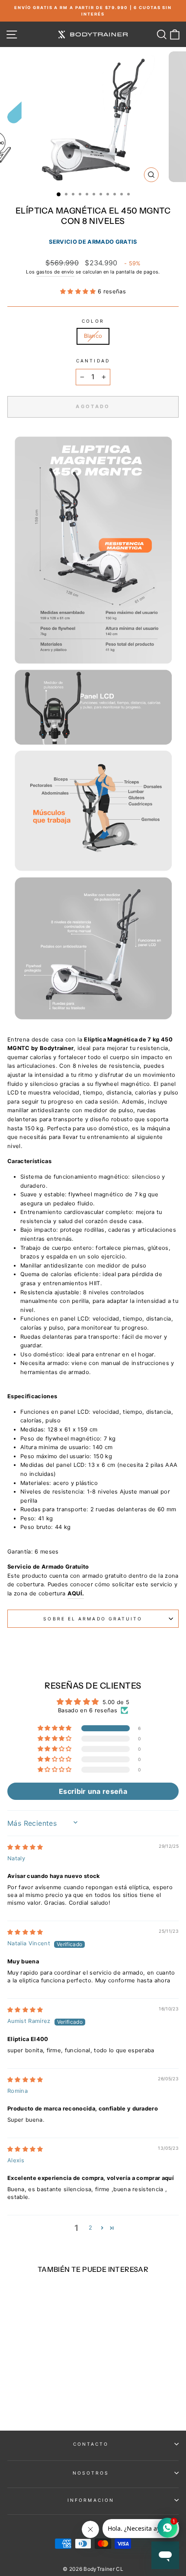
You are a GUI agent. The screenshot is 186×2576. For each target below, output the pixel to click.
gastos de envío (55, 272)
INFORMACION (91, 2500)
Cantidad (93, 361)
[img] (25, 1847)
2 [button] (90, 2228)
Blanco (93, 336)
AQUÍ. (76, 1593)
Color (93, 321)
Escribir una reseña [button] (93, 1791)
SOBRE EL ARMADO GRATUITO (93, 1619)
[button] (79, 291)
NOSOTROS (91, 2473)
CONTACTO (91, 2444)
